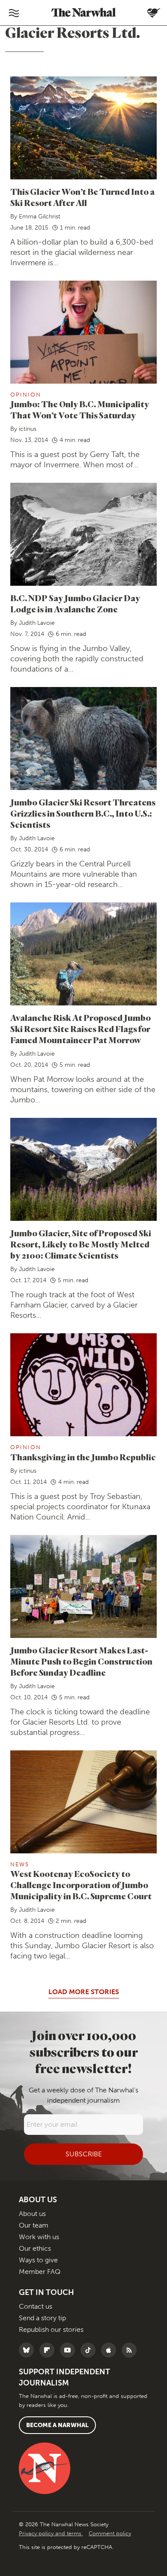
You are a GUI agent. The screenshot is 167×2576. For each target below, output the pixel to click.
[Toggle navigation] (14, 13)
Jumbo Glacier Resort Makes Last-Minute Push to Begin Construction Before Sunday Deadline (81, 1661)
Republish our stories (51, 2329)
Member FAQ (40, 2272)
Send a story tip (42, 2318)
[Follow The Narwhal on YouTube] (70, 2350)
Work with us (39, 2237)
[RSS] (131, 2350)
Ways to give (38, 2260)
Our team (34, 2225)
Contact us (36, 2306)
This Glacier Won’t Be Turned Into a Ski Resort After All (82, 197)
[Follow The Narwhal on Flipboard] (49, 2350)
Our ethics (35, 2248)
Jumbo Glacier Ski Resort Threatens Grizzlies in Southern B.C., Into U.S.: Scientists (83, 813)
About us (32, 2214)
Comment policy (110, 2533)
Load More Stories (84, 1992)
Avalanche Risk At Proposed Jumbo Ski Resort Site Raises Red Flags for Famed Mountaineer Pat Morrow (81, 1029)
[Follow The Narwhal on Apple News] (111, 2350)
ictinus (28, 429)
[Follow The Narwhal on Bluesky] (28, 2350)
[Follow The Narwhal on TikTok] (90, 2350)
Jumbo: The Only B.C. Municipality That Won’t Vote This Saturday (80, 410)
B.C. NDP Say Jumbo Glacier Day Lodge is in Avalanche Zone (75, 604)
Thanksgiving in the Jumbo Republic (83, 1457)
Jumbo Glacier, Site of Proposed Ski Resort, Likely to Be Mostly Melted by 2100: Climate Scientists (81, 1244)
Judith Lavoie (37, 623)
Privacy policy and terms (51, 2533)
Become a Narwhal (57, 2425)
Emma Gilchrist (40, 216)
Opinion (26, 395)
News (20, 1864)
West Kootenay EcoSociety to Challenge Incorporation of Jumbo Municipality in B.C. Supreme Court (81, 1885)
